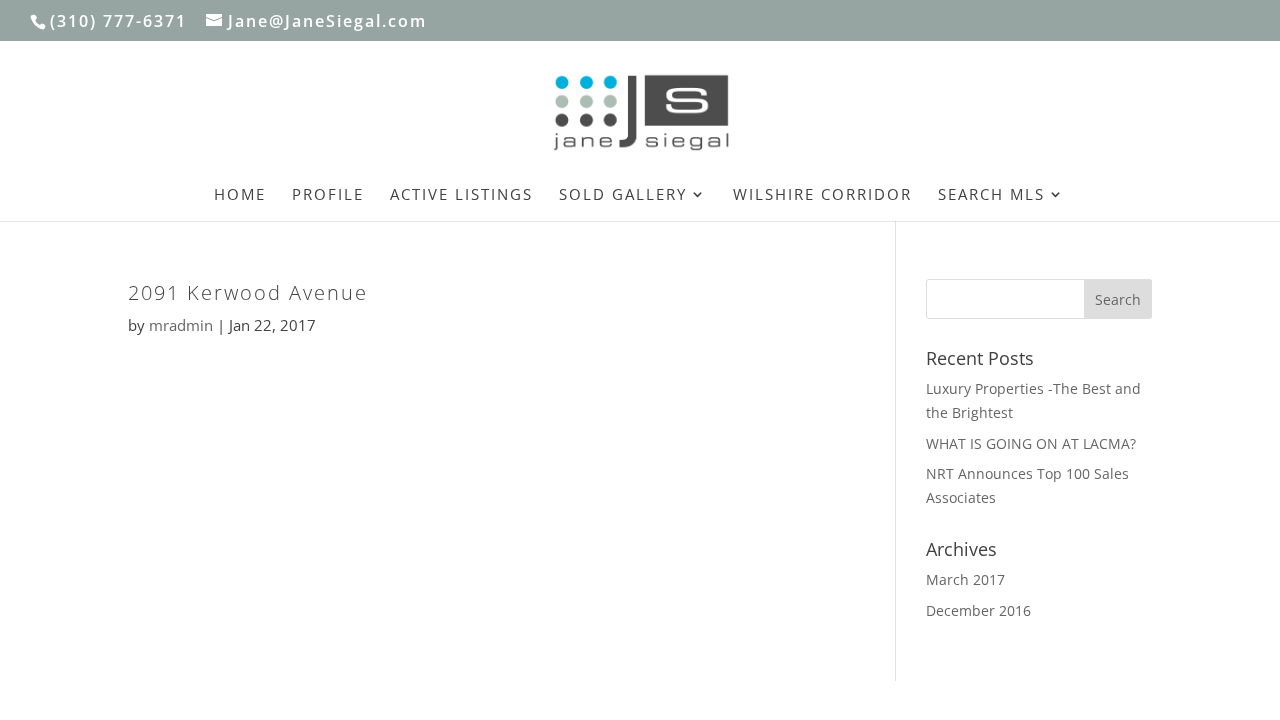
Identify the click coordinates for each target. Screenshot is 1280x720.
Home (240, 195)
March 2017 (965, 579)
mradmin (181, 325)
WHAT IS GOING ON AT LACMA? (1031, 443)
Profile (328, 195)
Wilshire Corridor (822, 195)
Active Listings (461, 195)
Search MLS (991, 195)
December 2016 (978, 610)
